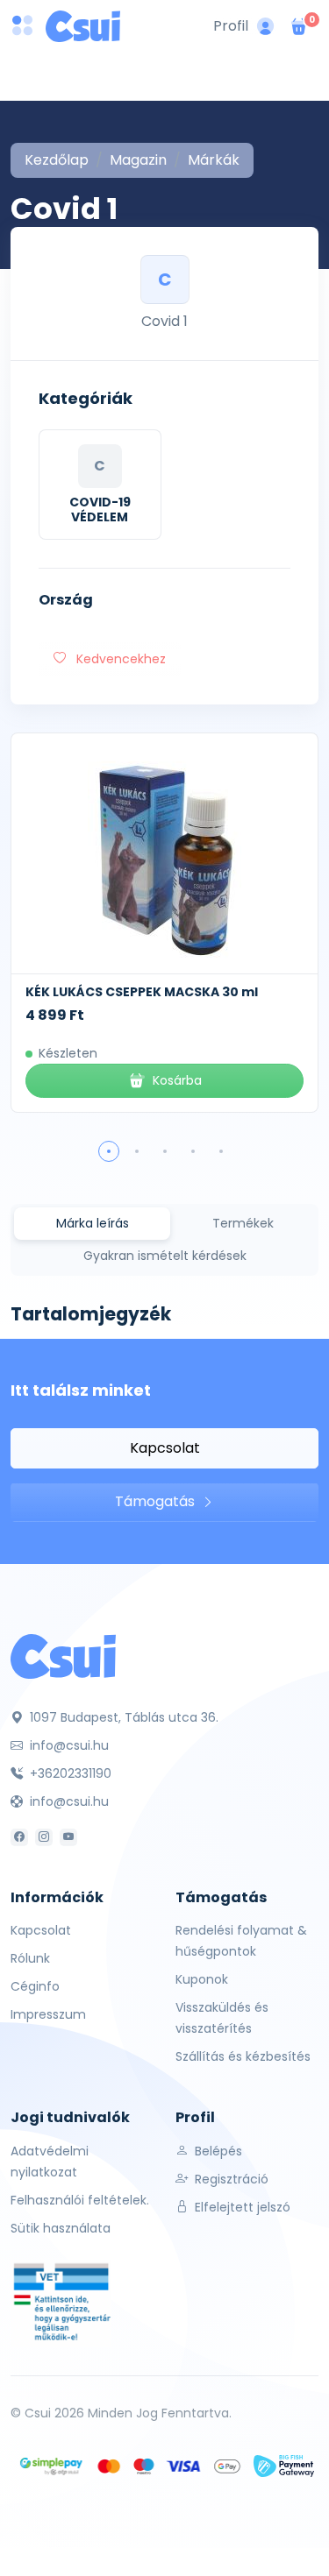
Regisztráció (230, 2179)
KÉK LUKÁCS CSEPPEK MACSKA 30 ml (142, 992)
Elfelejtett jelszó (241, 2207)
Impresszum (48, 2014)
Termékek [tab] (243, 1223)
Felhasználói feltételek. (80, 2200)
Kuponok (202, 1979)
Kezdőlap (57, 160)
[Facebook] (19, 1837)
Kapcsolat (165, 1448)
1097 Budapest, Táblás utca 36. (122, 1717)
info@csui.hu (68, 1745)
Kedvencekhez (119, 659)
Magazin (138, 160)
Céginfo (35, 1986)
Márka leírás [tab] (93, 1223)
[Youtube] (68, 1837)
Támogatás (157, 1501)
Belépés (217, 2151)
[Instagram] (44, 1837)
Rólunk (30, 1958)
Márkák (214, 160)
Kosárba (177, 1080)
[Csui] (63, 1656)
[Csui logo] (83, 26)
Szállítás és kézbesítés (243, 2056)
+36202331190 (69, 1773)
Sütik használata (61, 2228)
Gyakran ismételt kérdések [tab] (165, 1256)
